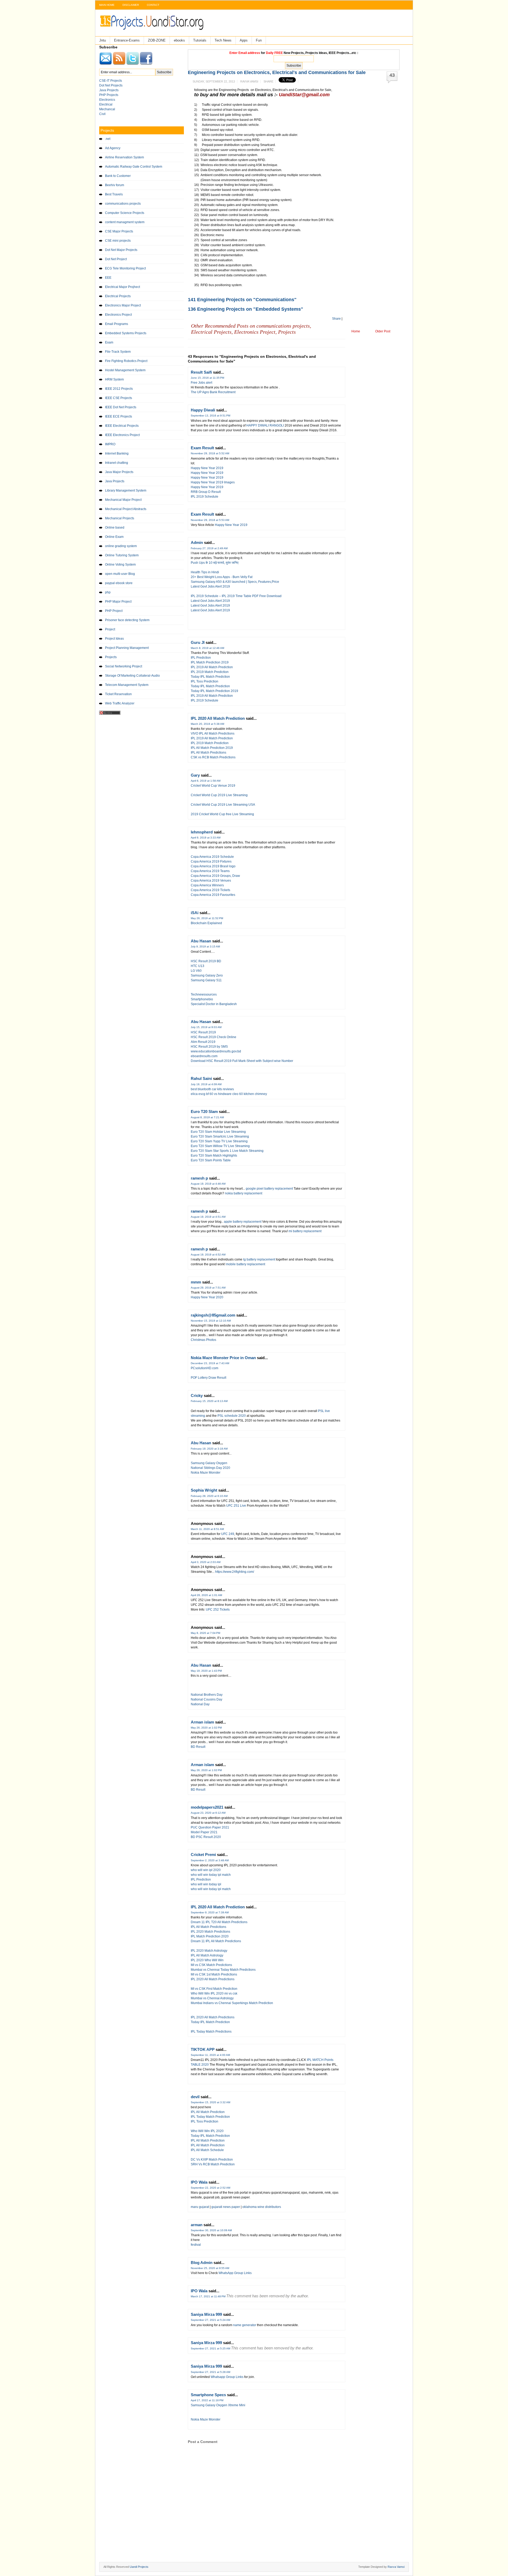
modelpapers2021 (207, 1807)
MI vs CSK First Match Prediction (214, 1989)
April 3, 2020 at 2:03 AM (206, 1562)
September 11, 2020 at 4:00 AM (210, 2055)
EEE (108, 278)
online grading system (121, 546)
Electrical (106, 104)
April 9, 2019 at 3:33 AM (206, 838)
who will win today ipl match (211, 1875)
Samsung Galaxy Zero (207, 975)
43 (392, 75)
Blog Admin (202, 2263)
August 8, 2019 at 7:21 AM (207, 1117)
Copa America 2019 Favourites (213, 895)
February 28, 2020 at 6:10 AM (209, 1496)
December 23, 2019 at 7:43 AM (210, 1363)
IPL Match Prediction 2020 (210, 1936)
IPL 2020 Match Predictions (210, 1932)
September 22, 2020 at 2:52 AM (210, 2188)
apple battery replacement (243, 1222)
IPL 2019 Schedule (205, 497)
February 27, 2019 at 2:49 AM (209, 548)
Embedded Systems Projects (126, 333)
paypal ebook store (119, 583)
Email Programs (117, 324)
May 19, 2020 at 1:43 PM (206, 1671)
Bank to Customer (118, 176)
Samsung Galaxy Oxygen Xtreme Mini (218, 2405)
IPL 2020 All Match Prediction (218, 718)
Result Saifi (201, 372)
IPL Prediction (201, 658)
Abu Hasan (201, 941)
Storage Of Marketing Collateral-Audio (132, 676)
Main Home (107, 5)
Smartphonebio (202, 999)
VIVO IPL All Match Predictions (213, 734)
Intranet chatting (117, 463)
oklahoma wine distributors (262, 2207)
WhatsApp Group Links (235, 2273)
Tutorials (200, 40)
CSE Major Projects (119, 231)
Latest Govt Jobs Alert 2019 (211, 586)
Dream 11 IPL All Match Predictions (216, 1941)
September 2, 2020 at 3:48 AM (210, 1860)
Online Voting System (120, 565)
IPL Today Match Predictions (211, 2032)
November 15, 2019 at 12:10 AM (211, 1321)
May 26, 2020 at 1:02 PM (206, 1728)
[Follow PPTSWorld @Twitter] (133, 64)
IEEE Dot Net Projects (121, 407)
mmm (196, 1282)
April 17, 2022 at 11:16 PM (207, 2400)
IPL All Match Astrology (207, 1955)
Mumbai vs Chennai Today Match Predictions (223, 1970)
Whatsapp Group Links (227, 2377)
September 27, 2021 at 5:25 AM (211, 2348)
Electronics (107, 100)
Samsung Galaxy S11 (206, 980)
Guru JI (198, 642)
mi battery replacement (305, 1231)
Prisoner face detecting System (127, 620)
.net (108, 139)
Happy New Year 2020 (207, 1297)
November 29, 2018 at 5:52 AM (210, 453)
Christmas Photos (203, 1340)
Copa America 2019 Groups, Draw (215, 876)
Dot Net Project (116, 259)
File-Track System (118, 352)
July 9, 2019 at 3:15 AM (205, 946)
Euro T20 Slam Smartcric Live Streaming (220, 1136)
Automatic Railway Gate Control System (134, 167)
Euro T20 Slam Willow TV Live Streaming (220, 1146)
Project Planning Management (127, 648)
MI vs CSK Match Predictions (211, 1965)
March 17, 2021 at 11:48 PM (208, 2296)
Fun (259, 40)
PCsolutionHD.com (205, 1368)
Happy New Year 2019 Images (213, 482)
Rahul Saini (201, 1078)
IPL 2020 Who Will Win (207, 1960)
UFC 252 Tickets (218, 1610)
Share (268, 81)
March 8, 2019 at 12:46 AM (207, 648)
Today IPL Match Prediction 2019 (214, 691)
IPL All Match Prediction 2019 (212, 748)
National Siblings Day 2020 (210, 1468)
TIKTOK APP (203, 2049)
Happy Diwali (203, 410)
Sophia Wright (204, 1490)
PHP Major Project (118, 602)
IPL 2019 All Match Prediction (212, 667)
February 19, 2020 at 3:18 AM (209, 1449)
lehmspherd (202, 832)
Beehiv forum (115, 185)
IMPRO (110, 444)
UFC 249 (228, 1534)
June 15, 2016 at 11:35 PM (207, 378)
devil (195, 2097)
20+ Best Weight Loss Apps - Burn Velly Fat (222, 577)
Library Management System (126, 491)
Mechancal (107, 109)
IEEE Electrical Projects (122, 426)
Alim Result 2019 (203, 1042)
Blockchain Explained (206, 923)
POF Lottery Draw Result (208, 1378)
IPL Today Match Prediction (210, 2117)
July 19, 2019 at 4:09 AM (206, 1084)
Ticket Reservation (118, 694)
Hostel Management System (125, 370)
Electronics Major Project (123, 305)
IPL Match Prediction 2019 (210, 662)
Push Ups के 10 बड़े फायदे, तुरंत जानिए (215, 563)
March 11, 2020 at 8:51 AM (207, 1529)
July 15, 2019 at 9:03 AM (206, 1027)
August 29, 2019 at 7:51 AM (208, 1288)
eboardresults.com (204, 1056)
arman (197, 2225)
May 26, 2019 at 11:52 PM (207, 918)
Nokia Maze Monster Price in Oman (223, 1358)
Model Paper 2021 (204, 1832)
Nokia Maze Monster (206, 1473)
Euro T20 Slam (204, 1111)
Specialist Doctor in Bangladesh (214, 1004)
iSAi (195, 913)
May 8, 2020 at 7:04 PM (205, 1633)
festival (196, 2245)
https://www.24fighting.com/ (235, 1572)
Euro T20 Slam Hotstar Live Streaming (218, 1132)
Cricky (197, 1395)
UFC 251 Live (236, 1506)
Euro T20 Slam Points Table (211, 1160)
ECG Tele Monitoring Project (125, 268)
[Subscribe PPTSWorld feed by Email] (106, 64)
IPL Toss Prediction (205, 681)
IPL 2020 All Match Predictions (213, 1979)
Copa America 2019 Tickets (210, 890)
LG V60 (196, 971)
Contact (153, 5)
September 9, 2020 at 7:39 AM (210, 1912)
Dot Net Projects (111, 85)
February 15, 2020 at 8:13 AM (209, 1401)
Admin (197, 542)
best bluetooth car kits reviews (212, 1089)
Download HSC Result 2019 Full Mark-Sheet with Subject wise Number (242, 1061)
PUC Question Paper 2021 (210, 1827)
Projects (111, 657)
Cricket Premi (203, 1855)
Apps (244, 40)
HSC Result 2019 (203, 1032)
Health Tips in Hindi (205, 572)
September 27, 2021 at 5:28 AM (210, 2372)
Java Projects (109, 90)
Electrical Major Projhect (123, 287)
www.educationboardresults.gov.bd (216, 1051)
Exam (109, 342)
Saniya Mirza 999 (206, 2314)
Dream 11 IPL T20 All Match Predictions (219, 1922)
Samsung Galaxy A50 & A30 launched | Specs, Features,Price (235, 582)
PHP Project (114, 611)
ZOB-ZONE (157, 40)
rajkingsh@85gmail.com (213, 1315)
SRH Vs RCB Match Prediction (213, 2164)
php (108, 592)
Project (110, 629)
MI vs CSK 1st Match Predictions (214, 1974)
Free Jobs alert (201, 383)
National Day (200, 1704)
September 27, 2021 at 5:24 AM (210, 2320)
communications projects (123, 204)
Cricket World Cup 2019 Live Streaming (219, 795)
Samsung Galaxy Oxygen (209, 1463)
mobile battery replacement (246, 1264)
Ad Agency (113, 148)
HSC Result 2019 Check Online (214, 1037)
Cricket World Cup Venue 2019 (213, 786)
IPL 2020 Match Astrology (209, 1951)
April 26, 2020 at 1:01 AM (206, 1595)
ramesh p (199, 1178)
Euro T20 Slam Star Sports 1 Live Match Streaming (227, 1151)
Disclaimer (131, 5)
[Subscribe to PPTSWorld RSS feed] (119, 64)
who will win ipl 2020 (206, 1870)
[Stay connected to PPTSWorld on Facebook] (146, 64)
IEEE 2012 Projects (119, 389)
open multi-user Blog (120, 574)
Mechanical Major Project (123, 500)
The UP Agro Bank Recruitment (213, 392)
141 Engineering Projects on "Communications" (242, 300)
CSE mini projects (118, 241)
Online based (115, 528)
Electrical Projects (118, 296)
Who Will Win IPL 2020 (207, 2131)
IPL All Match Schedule (207, 2150)
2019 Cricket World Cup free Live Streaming (222, 814)
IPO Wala (199, 2182)
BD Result (198, 1747)
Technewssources (204, 994)
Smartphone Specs (208, 2395)
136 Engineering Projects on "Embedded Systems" (246, 309)
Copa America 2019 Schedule (212, 857)
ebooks (179, 40)
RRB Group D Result (206, 492)
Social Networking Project (124, 666)
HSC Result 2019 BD (206, 961)
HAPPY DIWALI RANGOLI (265, 425)
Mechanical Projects (120, 518)
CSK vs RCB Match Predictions (213, 757)
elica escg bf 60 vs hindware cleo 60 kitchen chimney (229, 1094)
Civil (102, 114)
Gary (195, 775)
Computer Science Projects (125, 213)
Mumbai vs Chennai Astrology (212, 1998)
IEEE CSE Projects (119, 398)
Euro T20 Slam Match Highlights (214, 1156)
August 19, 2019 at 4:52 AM (208, 1255)
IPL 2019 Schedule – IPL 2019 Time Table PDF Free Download (237, 596)
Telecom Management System (127, 685)
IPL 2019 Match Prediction (210, 672)
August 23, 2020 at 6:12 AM (208, 1813)
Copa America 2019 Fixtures (211, 861)
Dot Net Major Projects (121, 250)
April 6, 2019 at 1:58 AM (206, 781)
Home (356, 331)
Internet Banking (117, 453)
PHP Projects (109, 95)
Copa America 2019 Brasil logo (213, 866)
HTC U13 (198, 966)
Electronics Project (118, 315)
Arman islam (202, 1722)
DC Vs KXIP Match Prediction (212, 2160)
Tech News (223, 40)
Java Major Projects (119, 472)
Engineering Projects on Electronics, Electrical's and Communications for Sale (277, 72)
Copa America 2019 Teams (210, 871)
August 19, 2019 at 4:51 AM (208, 1217)
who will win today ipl (206, 1884)
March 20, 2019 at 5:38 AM (207, 724)
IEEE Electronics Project (122, 435)
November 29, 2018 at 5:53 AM (210, 520)
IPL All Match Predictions (208, 753)
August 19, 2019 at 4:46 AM (208, 1184)
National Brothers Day (207, 1695)
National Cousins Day (207, 1699)
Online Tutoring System (122, 555)
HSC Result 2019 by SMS (209, 1047)
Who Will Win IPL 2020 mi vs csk (214, 1993)
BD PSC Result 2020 (206, 1837)
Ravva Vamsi (396, 2567)
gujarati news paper (226, 2207)
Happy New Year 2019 (207, 468)
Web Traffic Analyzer (120, 703)
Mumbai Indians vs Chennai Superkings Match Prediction (232, 2003)
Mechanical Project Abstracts (126, 509)
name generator (245, 2325)
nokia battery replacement (244, 1193)
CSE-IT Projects (111, 81)
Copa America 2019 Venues (211, 881)
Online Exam (114, 537)
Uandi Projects (139, 2567)
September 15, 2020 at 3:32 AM (210, 2102)
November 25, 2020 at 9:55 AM (210, 2268)
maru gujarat (200, 2207)
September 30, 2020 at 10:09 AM (211, 2230)
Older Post (383, 331)
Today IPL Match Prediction (210, 677)
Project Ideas (114, 639)
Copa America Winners (207, 885)
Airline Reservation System (124, 157)
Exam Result (202, 448)
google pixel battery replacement (270, 1189)
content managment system (125, 222)
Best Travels (114, 194)
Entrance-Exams (127, 40)
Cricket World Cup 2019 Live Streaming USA (223, 805)
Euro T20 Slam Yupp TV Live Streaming (219, 1141)
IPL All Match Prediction (208, 2112)
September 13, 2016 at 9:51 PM (210, 416)
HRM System (114, 379)
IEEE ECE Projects (119, 416)
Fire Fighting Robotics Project (126, 361)
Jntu (103, 40)
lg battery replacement (260, 1259)
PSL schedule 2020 (232, 1416)
